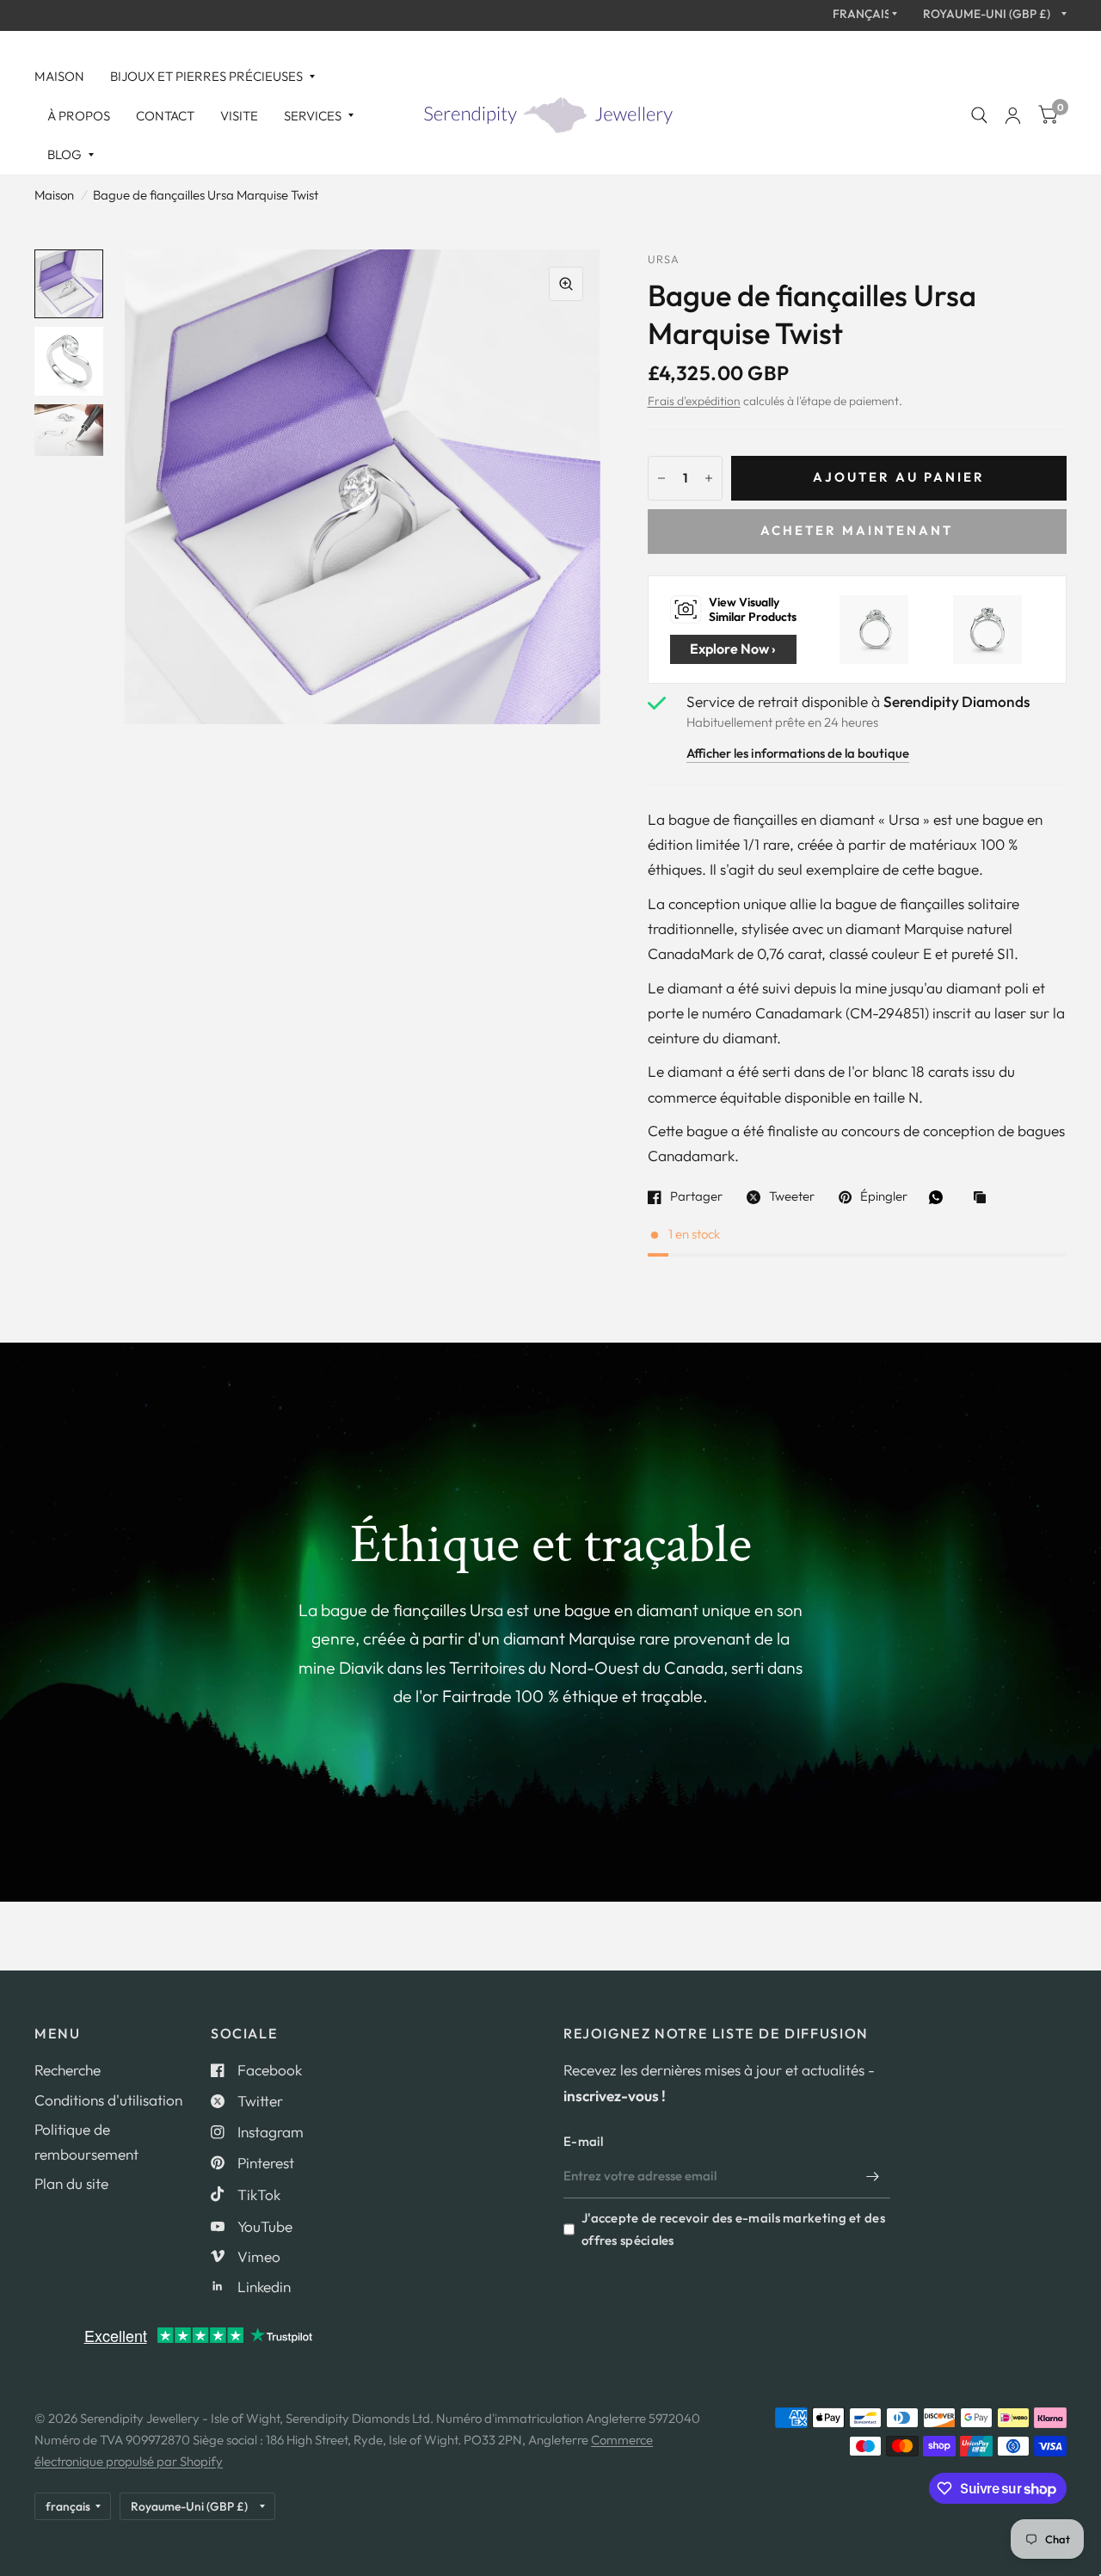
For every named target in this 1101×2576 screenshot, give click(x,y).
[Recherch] (979, 116)
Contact (165, 116)
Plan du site (71, 2183)
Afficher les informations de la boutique (798, 754)
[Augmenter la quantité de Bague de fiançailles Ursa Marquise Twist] (709, 478)
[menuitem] (66, 77)
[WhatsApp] (940, 1197)
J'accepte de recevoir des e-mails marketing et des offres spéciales (733, 2229)
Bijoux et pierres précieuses (206, 76)
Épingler (884, 1197)
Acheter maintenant (857, 530)
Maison (59, 76)
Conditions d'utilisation (108, 2100)
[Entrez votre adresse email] (873, 2176)
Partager (696, 1197)
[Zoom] (566, 284)
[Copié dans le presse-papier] (984, 1199)
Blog (65, 154)
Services (313, 116)
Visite (239, 116)
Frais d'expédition (694, 401)
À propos (79, 116)
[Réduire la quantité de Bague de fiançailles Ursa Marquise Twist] (661, 478)
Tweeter (792, 1197)
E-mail (584, 2141)
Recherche (68, 2070)
